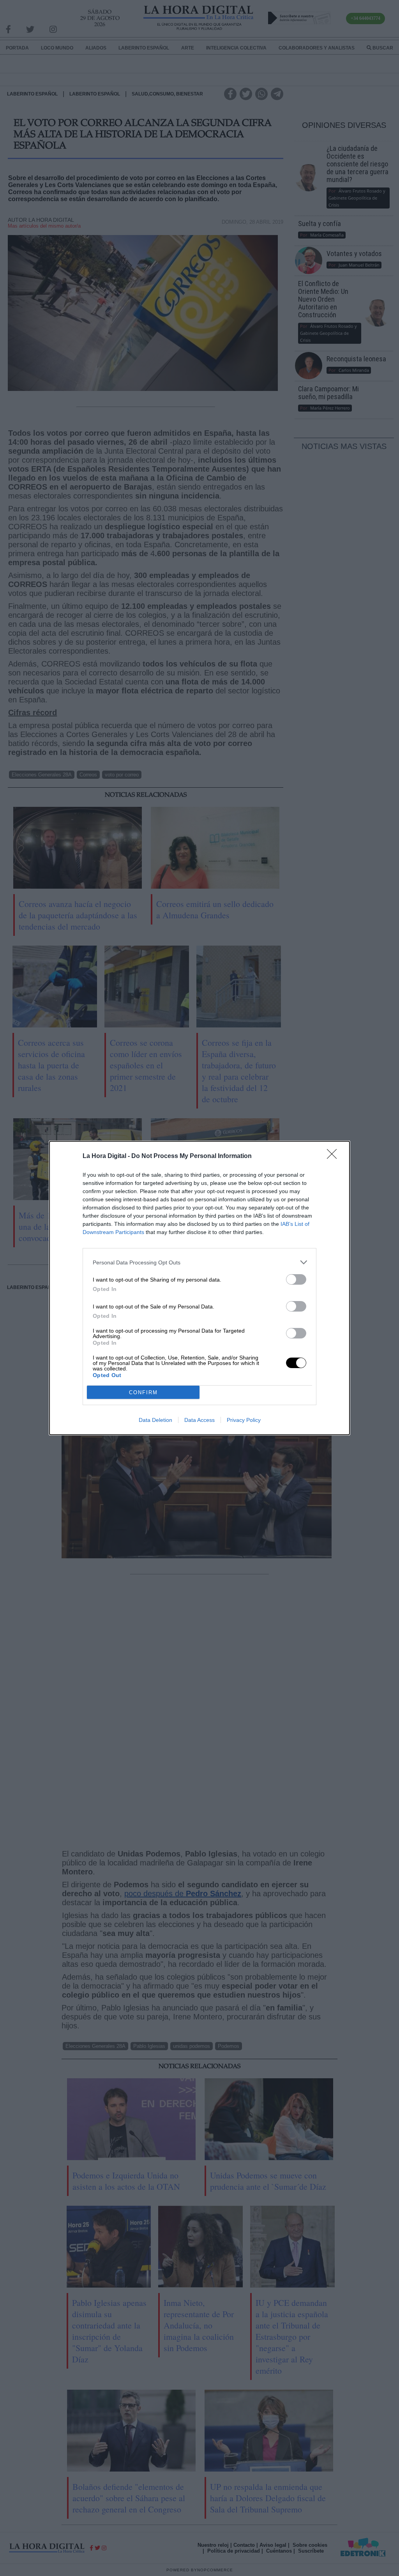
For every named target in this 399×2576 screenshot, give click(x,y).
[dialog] (199, 1288)
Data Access (199, 1420)
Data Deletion (155, 1420)
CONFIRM (143, 1392)
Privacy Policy (244, 1420)
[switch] (296, 1279)
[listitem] (199, 1262)
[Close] (334, 1156)
